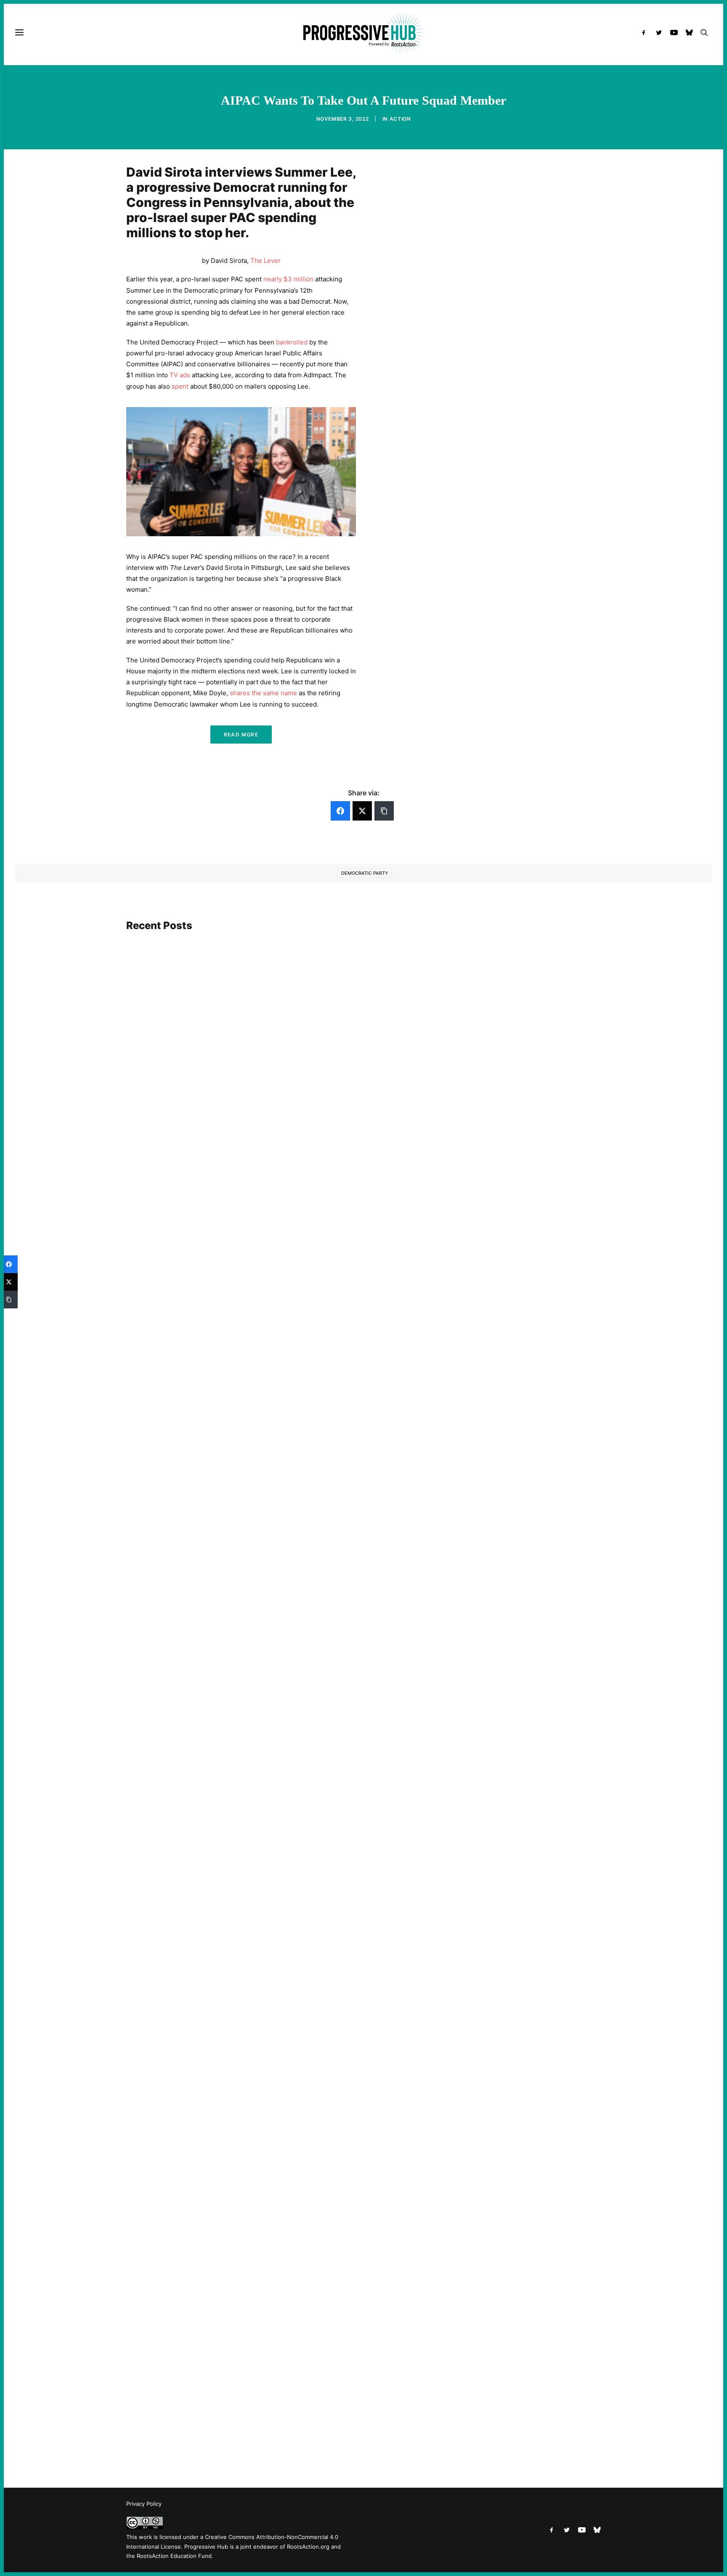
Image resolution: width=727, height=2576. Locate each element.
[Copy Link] (384, 811)
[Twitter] (362, 811)
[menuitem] (646, 32)
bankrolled (292, 342)
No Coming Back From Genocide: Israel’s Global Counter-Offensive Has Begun (254, 1653)
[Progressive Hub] (363, 32)
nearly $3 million (288, 279)
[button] (646, 32)
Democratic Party (365, 873)
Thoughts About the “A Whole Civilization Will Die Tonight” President (242, 2415)
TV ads (180, 375)
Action (400, 119)
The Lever (265, 261)
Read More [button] (241, 735)
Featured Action (167, 1269)
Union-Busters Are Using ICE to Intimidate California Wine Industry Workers (252, 2014)
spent (180, 386)
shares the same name (263, 693)
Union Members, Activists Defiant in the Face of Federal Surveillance (240, 1281)
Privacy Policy (144, 2504)
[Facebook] (340, 811)
